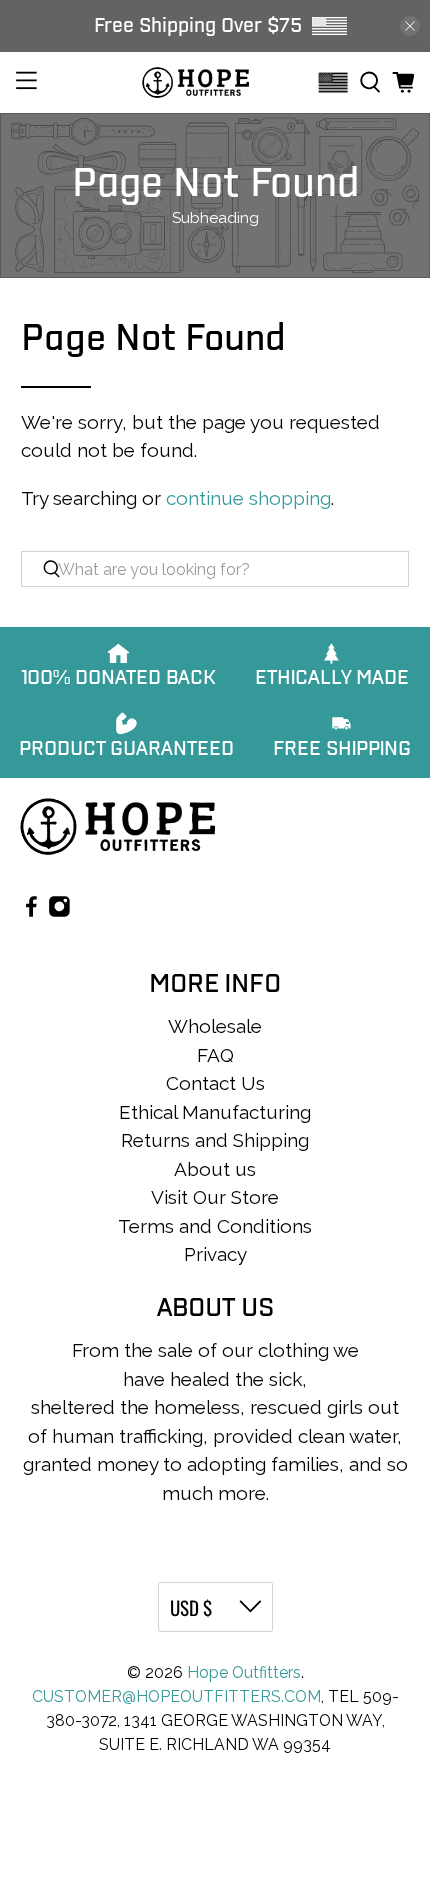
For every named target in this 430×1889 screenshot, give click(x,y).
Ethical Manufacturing (215, 1112)
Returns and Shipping (215, 1140)
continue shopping (248, 498)
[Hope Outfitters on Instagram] (59, 910)
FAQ (215, 1055)
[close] (410, 26)
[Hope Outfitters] (195, 82)
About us (215, 1169)
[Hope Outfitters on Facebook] (31, 910)
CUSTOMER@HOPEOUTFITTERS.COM (176, 1696)
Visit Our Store (215, 1197)
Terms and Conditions (215, 1226)
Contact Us (215, 1083)
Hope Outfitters (244, 1672)
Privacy (215, 1254)
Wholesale (215, 1026)
